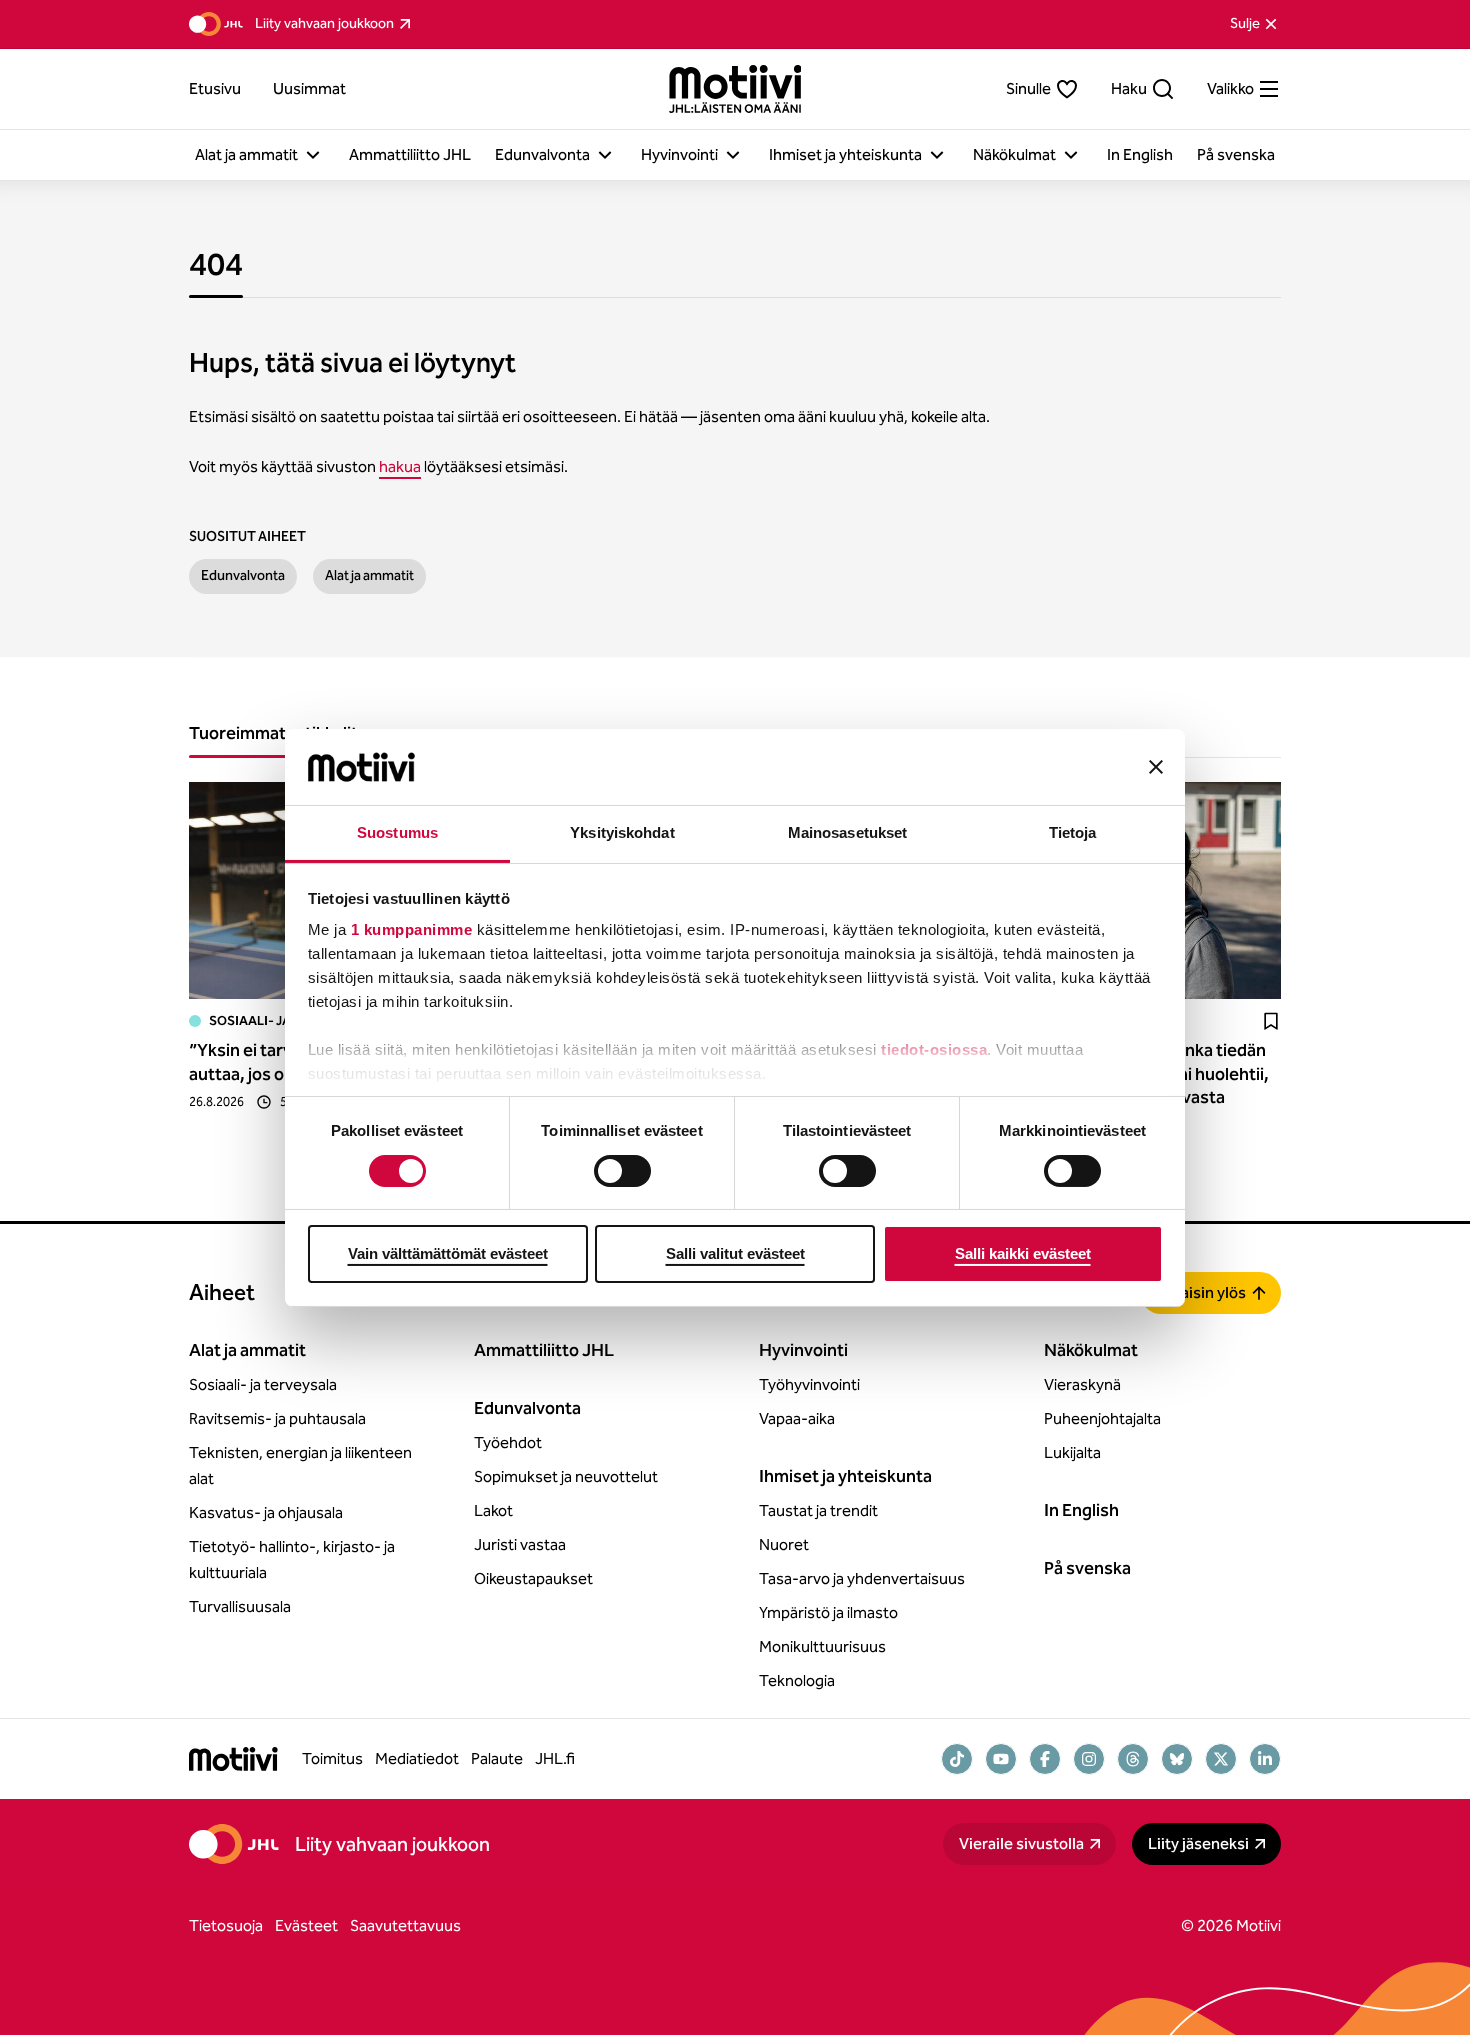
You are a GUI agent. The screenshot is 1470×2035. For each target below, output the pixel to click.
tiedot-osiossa (934, 1049)
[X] (1221, 1759)
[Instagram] (1089, 1759)
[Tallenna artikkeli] (1271, 1021)
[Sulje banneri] (1156, 767)
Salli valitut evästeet (735, 1253)
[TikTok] (957, 1759)
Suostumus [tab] (397, 832)
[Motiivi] (735, 89)
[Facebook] (1045, 1759)
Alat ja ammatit (369, 575)
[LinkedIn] (1265, 1759)
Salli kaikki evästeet (1023, 1253)
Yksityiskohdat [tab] (622, 832)
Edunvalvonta (243, 575)
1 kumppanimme (412, 929)
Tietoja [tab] (1073, 832)
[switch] (622, 1171)
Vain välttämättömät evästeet (448, 1253)
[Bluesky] (1177, 1759)
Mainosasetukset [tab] (848, 832)
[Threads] (1133, 1759)
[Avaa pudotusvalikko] (313, 155)
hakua (400, 466)
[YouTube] (1001, 1759)
